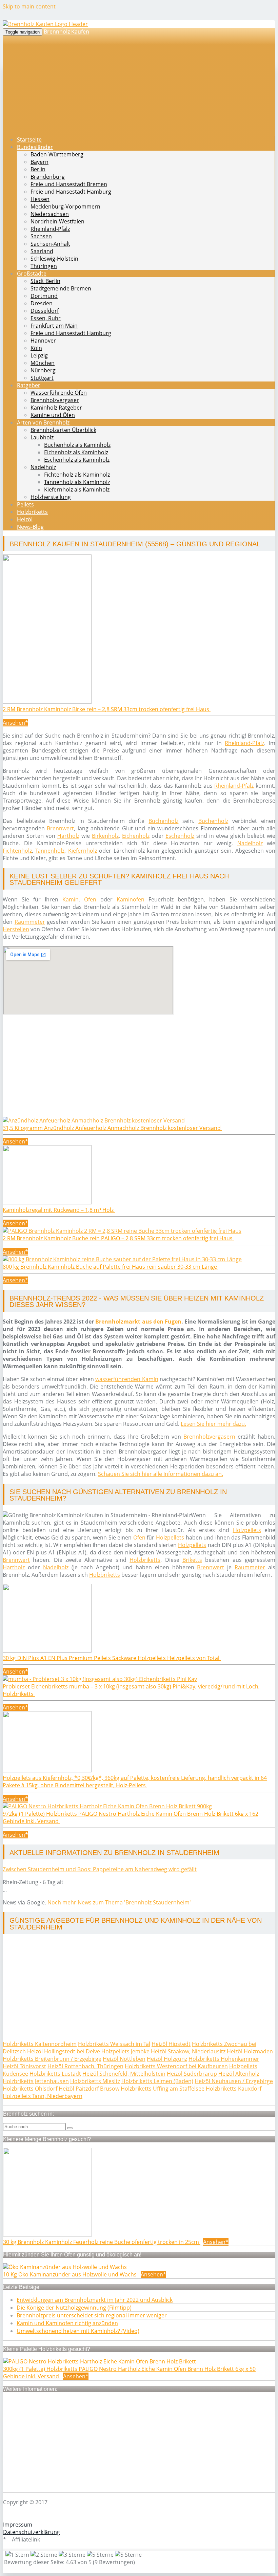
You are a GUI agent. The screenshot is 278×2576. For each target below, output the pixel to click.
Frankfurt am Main (54, 326)
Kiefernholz (83, 851)
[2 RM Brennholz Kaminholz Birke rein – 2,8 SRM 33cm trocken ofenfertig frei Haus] (47, 702)
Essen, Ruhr (46, 318)
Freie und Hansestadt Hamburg (71, 192)
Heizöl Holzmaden (250, 2051)
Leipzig (39, 355)
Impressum (18, 2525)
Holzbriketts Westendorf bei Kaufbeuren (176, 2066)
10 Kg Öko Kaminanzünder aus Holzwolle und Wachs (71, 2274)
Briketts (192, 1560)
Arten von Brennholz (43, 422)
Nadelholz (43, 467)
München (43, 363)
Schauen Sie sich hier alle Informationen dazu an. (161, 1474)
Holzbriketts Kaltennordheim (40, 2044)
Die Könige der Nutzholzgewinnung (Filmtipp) (74, 2308)
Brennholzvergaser (55, 400)
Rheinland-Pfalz (50, 229)
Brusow (110, 2089)
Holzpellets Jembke (125, 2051)
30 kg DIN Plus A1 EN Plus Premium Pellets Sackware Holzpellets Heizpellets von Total (112, 1658)
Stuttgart (42, 378)
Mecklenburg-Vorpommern (65, 206)
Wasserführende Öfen (59, 393)
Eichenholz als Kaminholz (76, 452)
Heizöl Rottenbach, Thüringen (85, 2066)
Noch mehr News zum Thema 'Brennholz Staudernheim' (119, 1902)
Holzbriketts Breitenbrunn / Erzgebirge (52, 2059)
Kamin (71, 899)
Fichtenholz (17, 851)
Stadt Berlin (45, 281)
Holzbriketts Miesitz (95, 2081)
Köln (36, 348)
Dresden (42, 303)
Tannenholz (50, 851)
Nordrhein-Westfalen (57, 221)
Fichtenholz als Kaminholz (77, 475)
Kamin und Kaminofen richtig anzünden (67, 2323)
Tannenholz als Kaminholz (77, 482)
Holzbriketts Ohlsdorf (30, 2089)
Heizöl (25, 519)
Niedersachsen (50, 214)
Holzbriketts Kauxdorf (234, 2089)
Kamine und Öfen (53, 415)
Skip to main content (29, 6)
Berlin (38, 169)
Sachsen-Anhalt (50, 244)
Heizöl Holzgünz (167, 2059)
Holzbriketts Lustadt (55, 2074)
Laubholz (42, 437)
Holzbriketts (32, 512)
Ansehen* (15, 723)
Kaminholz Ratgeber (56, 408)
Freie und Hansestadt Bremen (69, 184)
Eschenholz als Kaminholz (77, 460)
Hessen (40, 199)
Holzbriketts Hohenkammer (224, 2059)
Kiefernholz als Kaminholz (77, 489)
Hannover (43, 341)
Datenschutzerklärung (32, 2532)
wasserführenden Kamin (127, 1379)
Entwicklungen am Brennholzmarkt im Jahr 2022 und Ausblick (95, 2300)
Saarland (42, 251)
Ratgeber (29, 385)
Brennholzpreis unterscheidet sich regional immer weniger (92, 2315)
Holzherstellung (51, 497)
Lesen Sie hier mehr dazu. (213, 1424)
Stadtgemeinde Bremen (61, 288)
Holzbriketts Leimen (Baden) (157, 2081)
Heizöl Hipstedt (171, 2044)
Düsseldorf (45, 311)
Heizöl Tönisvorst (24, 2066)
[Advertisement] (139, 1069)
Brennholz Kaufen (66, 31)
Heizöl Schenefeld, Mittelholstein (124, 2074)
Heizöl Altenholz (239, 2074)
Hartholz (68, 836)
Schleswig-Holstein (54, 259)
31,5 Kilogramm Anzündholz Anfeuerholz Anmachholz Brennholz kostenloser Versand (112, 1128)
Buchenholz (163, 821)
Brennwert (60, 828)
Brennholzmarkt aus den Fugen (138, 1322)
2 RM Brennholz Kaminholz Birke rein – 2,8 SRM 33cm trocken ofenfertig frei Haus (107, 709)
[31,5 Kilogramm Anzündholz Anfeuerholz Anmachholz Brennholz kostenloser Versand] (94, 1120)
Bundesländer (35, 147)
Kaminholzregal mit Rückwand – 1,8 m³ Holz (59, 1210)
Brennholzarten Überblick (63, 430)
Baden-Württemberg (57, 154)
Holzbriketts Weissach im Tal (114, 2044)
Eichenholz (136, 836)
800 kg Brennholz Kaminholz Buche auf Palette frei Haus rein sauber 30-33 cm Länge (111, 1267)
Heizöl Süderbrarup (192, 2074)
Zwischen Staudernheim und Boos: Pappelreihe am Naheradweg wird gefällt (100, 1869)
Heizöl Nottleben (124, 2059)
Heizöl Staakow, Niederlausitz (188, 2051)
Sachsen (41, 236)
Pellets (25, 504)
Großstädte (32, 274)
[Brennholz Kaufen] (45, 24)
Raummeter (30, 922)
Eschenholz (180, 836)
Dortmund (44, 296)
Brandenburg (48, 177)
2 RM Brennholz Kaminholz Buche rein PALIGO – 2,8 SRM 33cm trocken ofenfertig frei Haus (118, 1238)
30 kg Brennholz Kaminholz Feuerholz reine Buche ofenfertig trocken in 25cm (102, 2242)
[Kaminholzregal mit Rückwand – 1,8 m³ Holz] (47, 1202)
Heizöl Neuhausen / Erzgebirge (234, 2081)
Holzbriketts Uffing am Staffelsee (163, 2089)
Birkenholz (105, 836)
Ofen (90, 899)
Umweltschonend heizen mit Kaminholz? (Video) (78, 2331)
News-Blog (30, 527)
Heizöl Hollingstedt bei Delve (64, 2051)
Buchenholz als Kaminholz (77, 445)
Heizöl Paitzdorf (79, 2089)
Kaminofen (131, 899)
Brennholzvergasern (209, 1437)
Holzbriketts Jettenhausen (36, 2081)
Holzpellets (247, 1530)
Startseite (29, 139)
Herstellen (16, 929)
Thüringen (44, 266)
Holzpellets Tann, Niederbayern (43, 2096)
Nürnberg (43, 370)
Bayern (39, 162)
